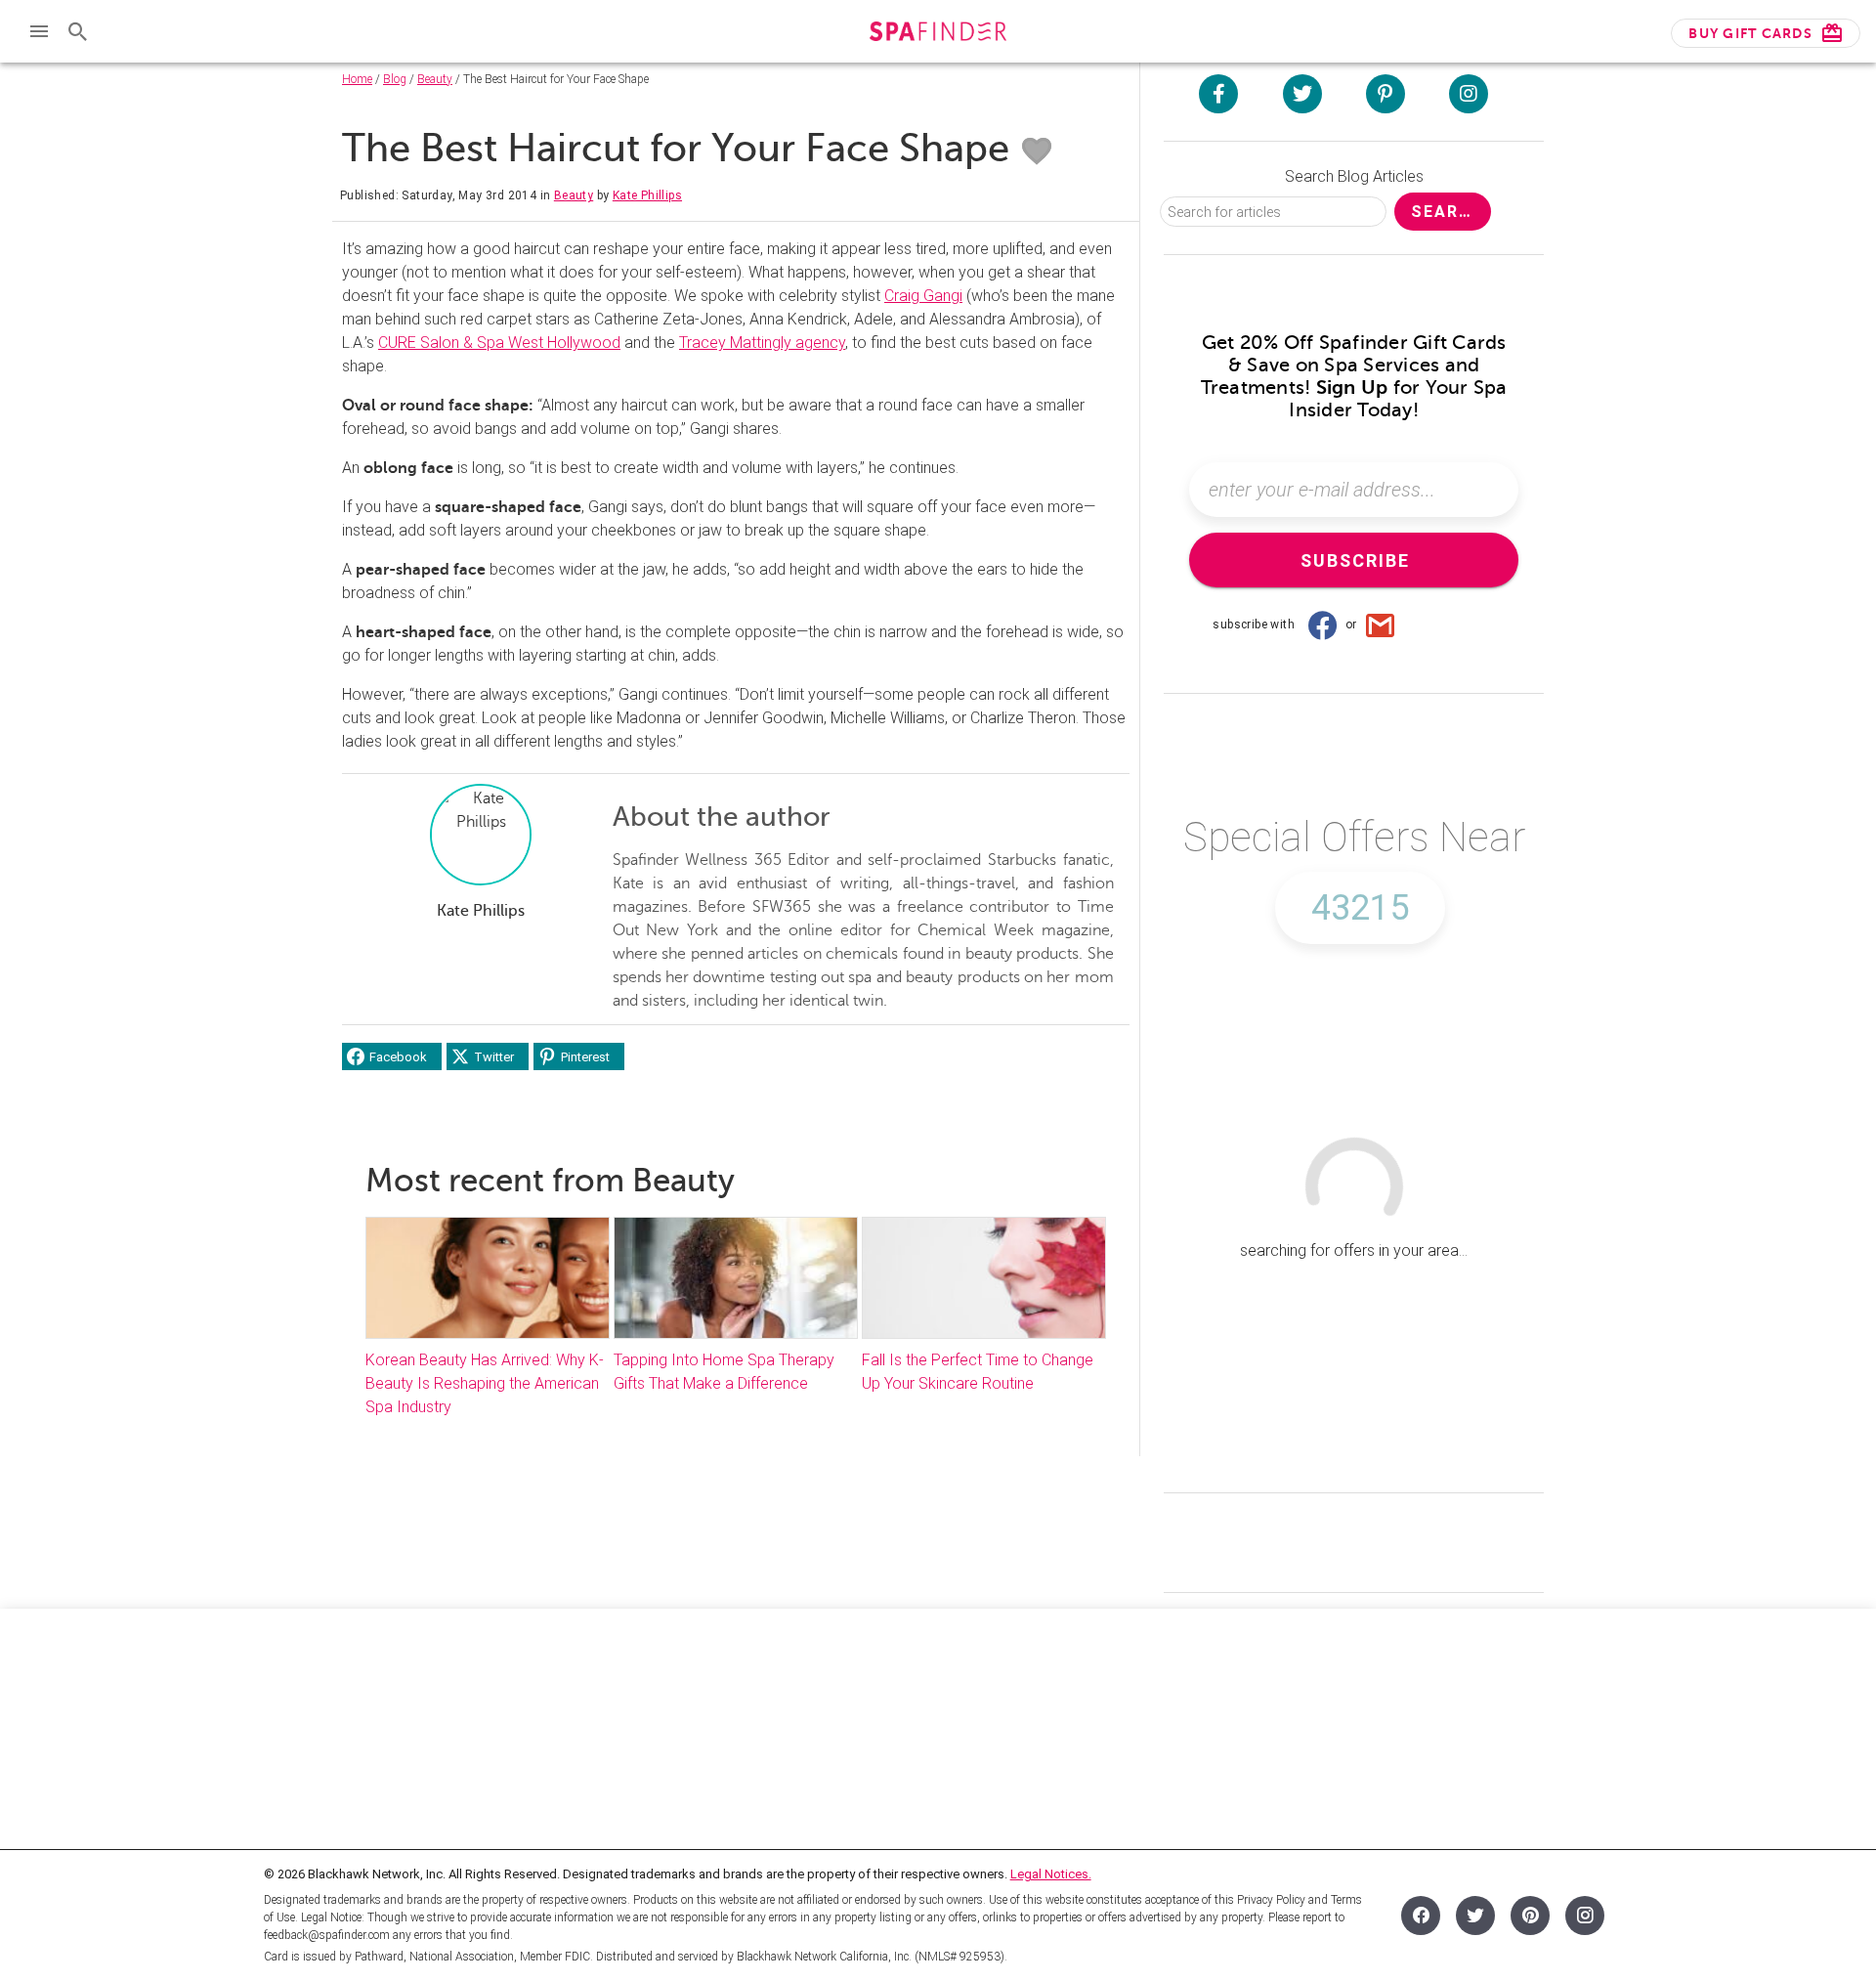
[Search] (78, 31)
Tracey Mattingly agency (762, 343)
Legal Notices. (1051, 1874)
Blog (395, 79)
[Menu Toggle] (39, 31)
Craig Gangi (923, 296)
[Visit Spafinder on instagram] (1469, 94)
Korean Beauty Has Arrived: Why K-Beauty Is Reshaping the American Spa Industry (485, 1383)
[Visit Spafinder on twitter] (1302, 94)
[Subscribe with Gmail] (1381, 624)
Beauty (435, 79)
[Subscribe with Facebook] (1322, 624)
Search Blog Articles (1354, 176)
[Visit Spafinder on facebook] (1218, 94)
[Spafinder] (938, 34)
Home (357, 79)
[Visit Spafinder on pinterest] (1386, 94)
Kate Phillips (647, 195)
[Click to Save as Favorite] (1037, 151)
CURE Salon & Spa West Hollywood (499, 343)
